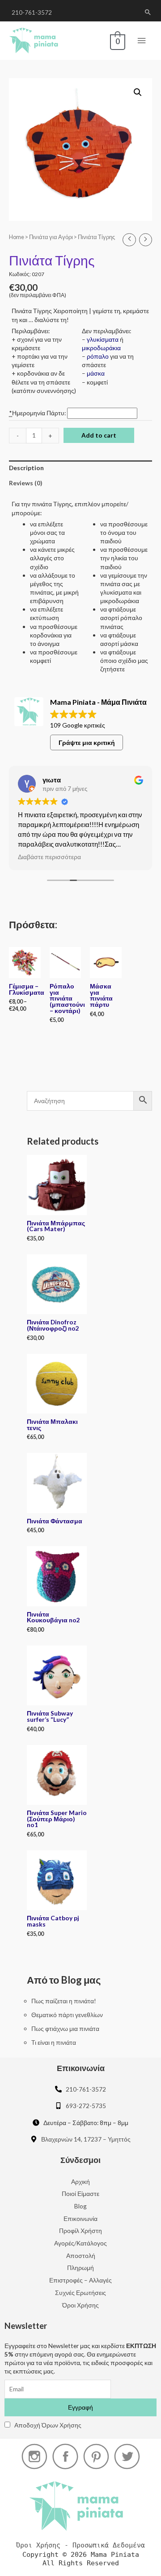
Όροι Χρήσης (80, 2305)
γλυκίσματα (103, 339)
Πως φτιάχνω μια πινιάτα (65, 2028)
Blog (80, 2206)
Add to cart (99, 435)
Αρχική (80, 2181)
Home (17, 237)
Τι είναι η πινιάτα (54, 2042)
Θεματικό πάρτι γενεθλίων (67, 2015)
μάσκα (96, 373)
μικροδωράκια (101, 348)
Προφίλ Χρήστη (80, 2231)
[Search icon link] (148, 12)
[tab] (80, 468)
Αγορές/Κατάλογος (80, 2243)
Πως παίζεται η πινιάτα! (64, 2001)
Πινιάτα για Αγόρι (51, 237)
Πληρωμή (80, 2268)
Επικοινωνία (80, 2218)
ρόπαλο (98, 356)
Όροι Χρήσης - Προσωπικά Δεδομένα (80, 2545)
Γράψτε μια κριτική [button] (87, 742)
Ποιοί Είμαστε (80, 2194)
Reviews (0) (25, 483)
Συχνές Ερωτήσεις (80, 2293)
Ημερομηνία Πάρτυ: (38, 413)
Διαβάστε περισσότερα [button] (49, 857)
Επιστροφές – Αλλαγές (80, 2280)
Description (26, 468)
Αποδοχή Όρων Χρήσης (48, 2425)
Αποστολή (81, 2256)
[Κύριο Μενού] (142, 41)
